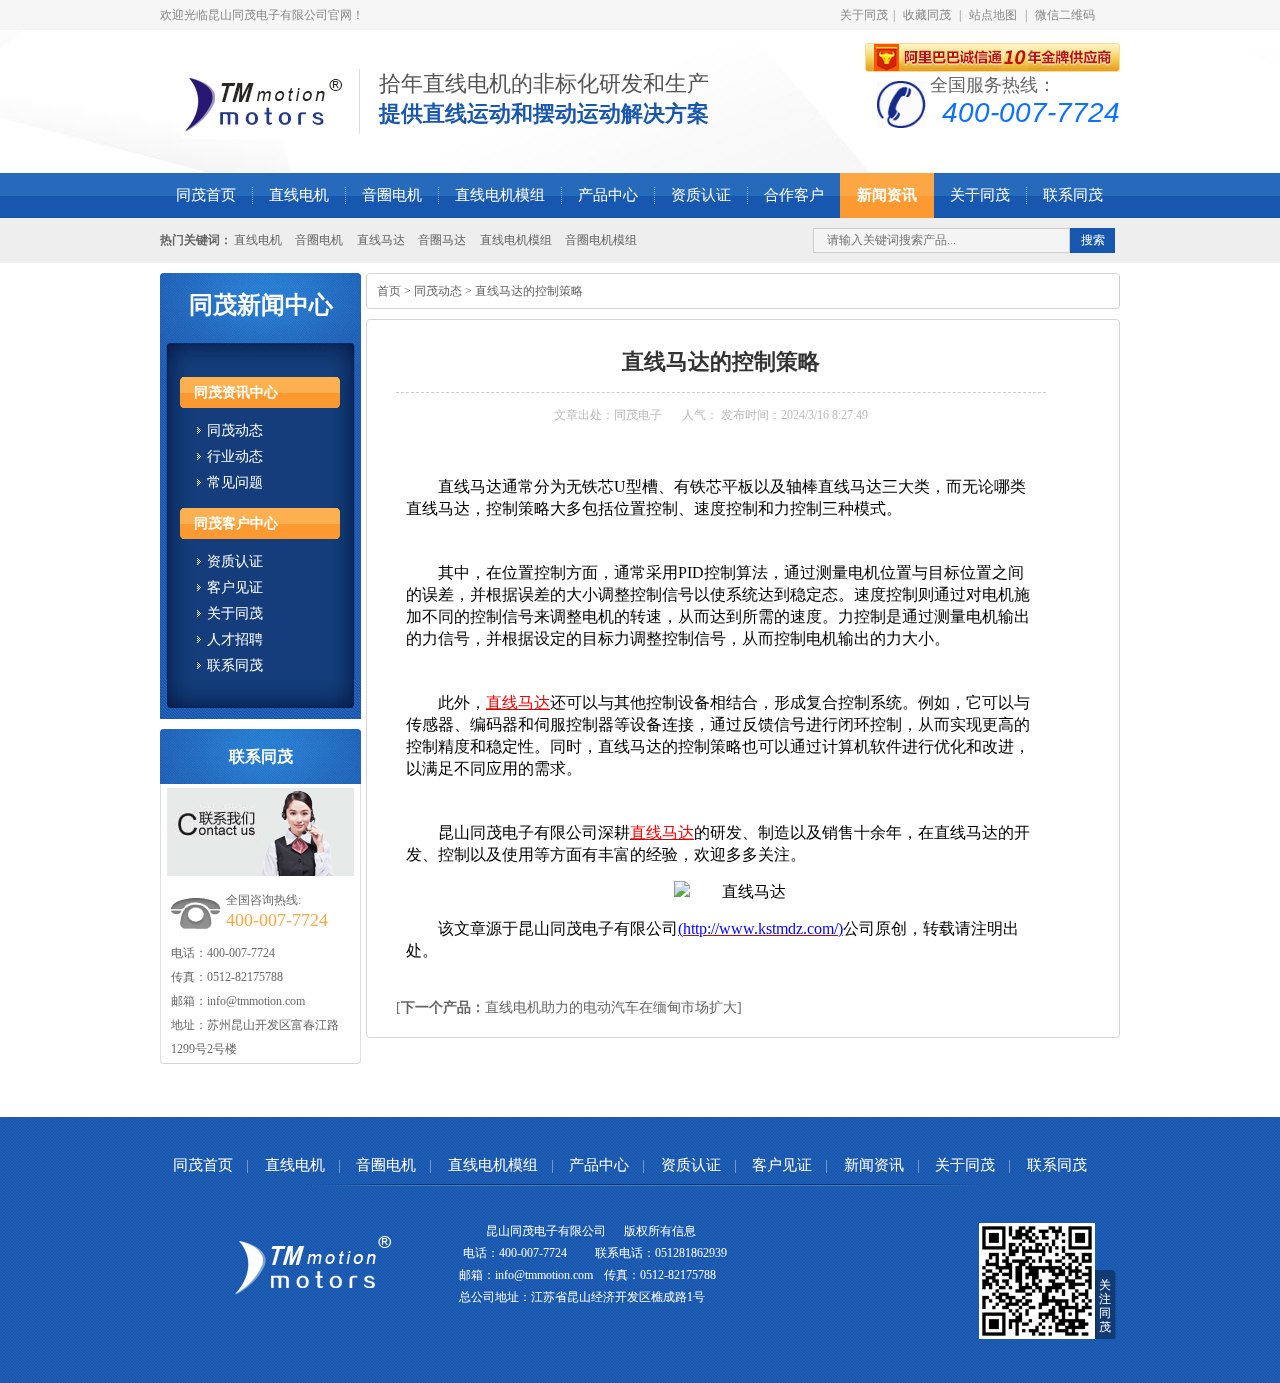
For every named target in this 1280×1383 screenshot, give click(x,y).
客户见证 (235, 587)
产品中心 (608, 195)
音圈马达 (442, 240)
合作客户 (794, 195)
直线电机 (299, 195)
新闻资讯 (887, 195)
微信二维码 (1065, 15)
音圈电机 (392, 195)
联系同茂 (1073, 195)
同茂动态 (235, 430)
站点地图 (993, 15)
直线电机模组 (500, 195)
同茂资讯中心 (236, 392)
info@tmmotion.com (256, 1001)
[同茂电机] (263, 135)
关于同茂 (864, 15)
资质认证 (701, 195)
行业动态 (235, 456)
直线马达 (381, 240)
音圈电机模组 (601, 240)
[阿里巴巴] (992, 58)
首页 (389, 291)
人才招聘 (235, 639)
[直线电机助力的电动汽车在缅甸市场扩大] (569, 1007)
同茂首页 (206, 195)
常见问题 (235, 482)
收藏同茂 (927, 15)
